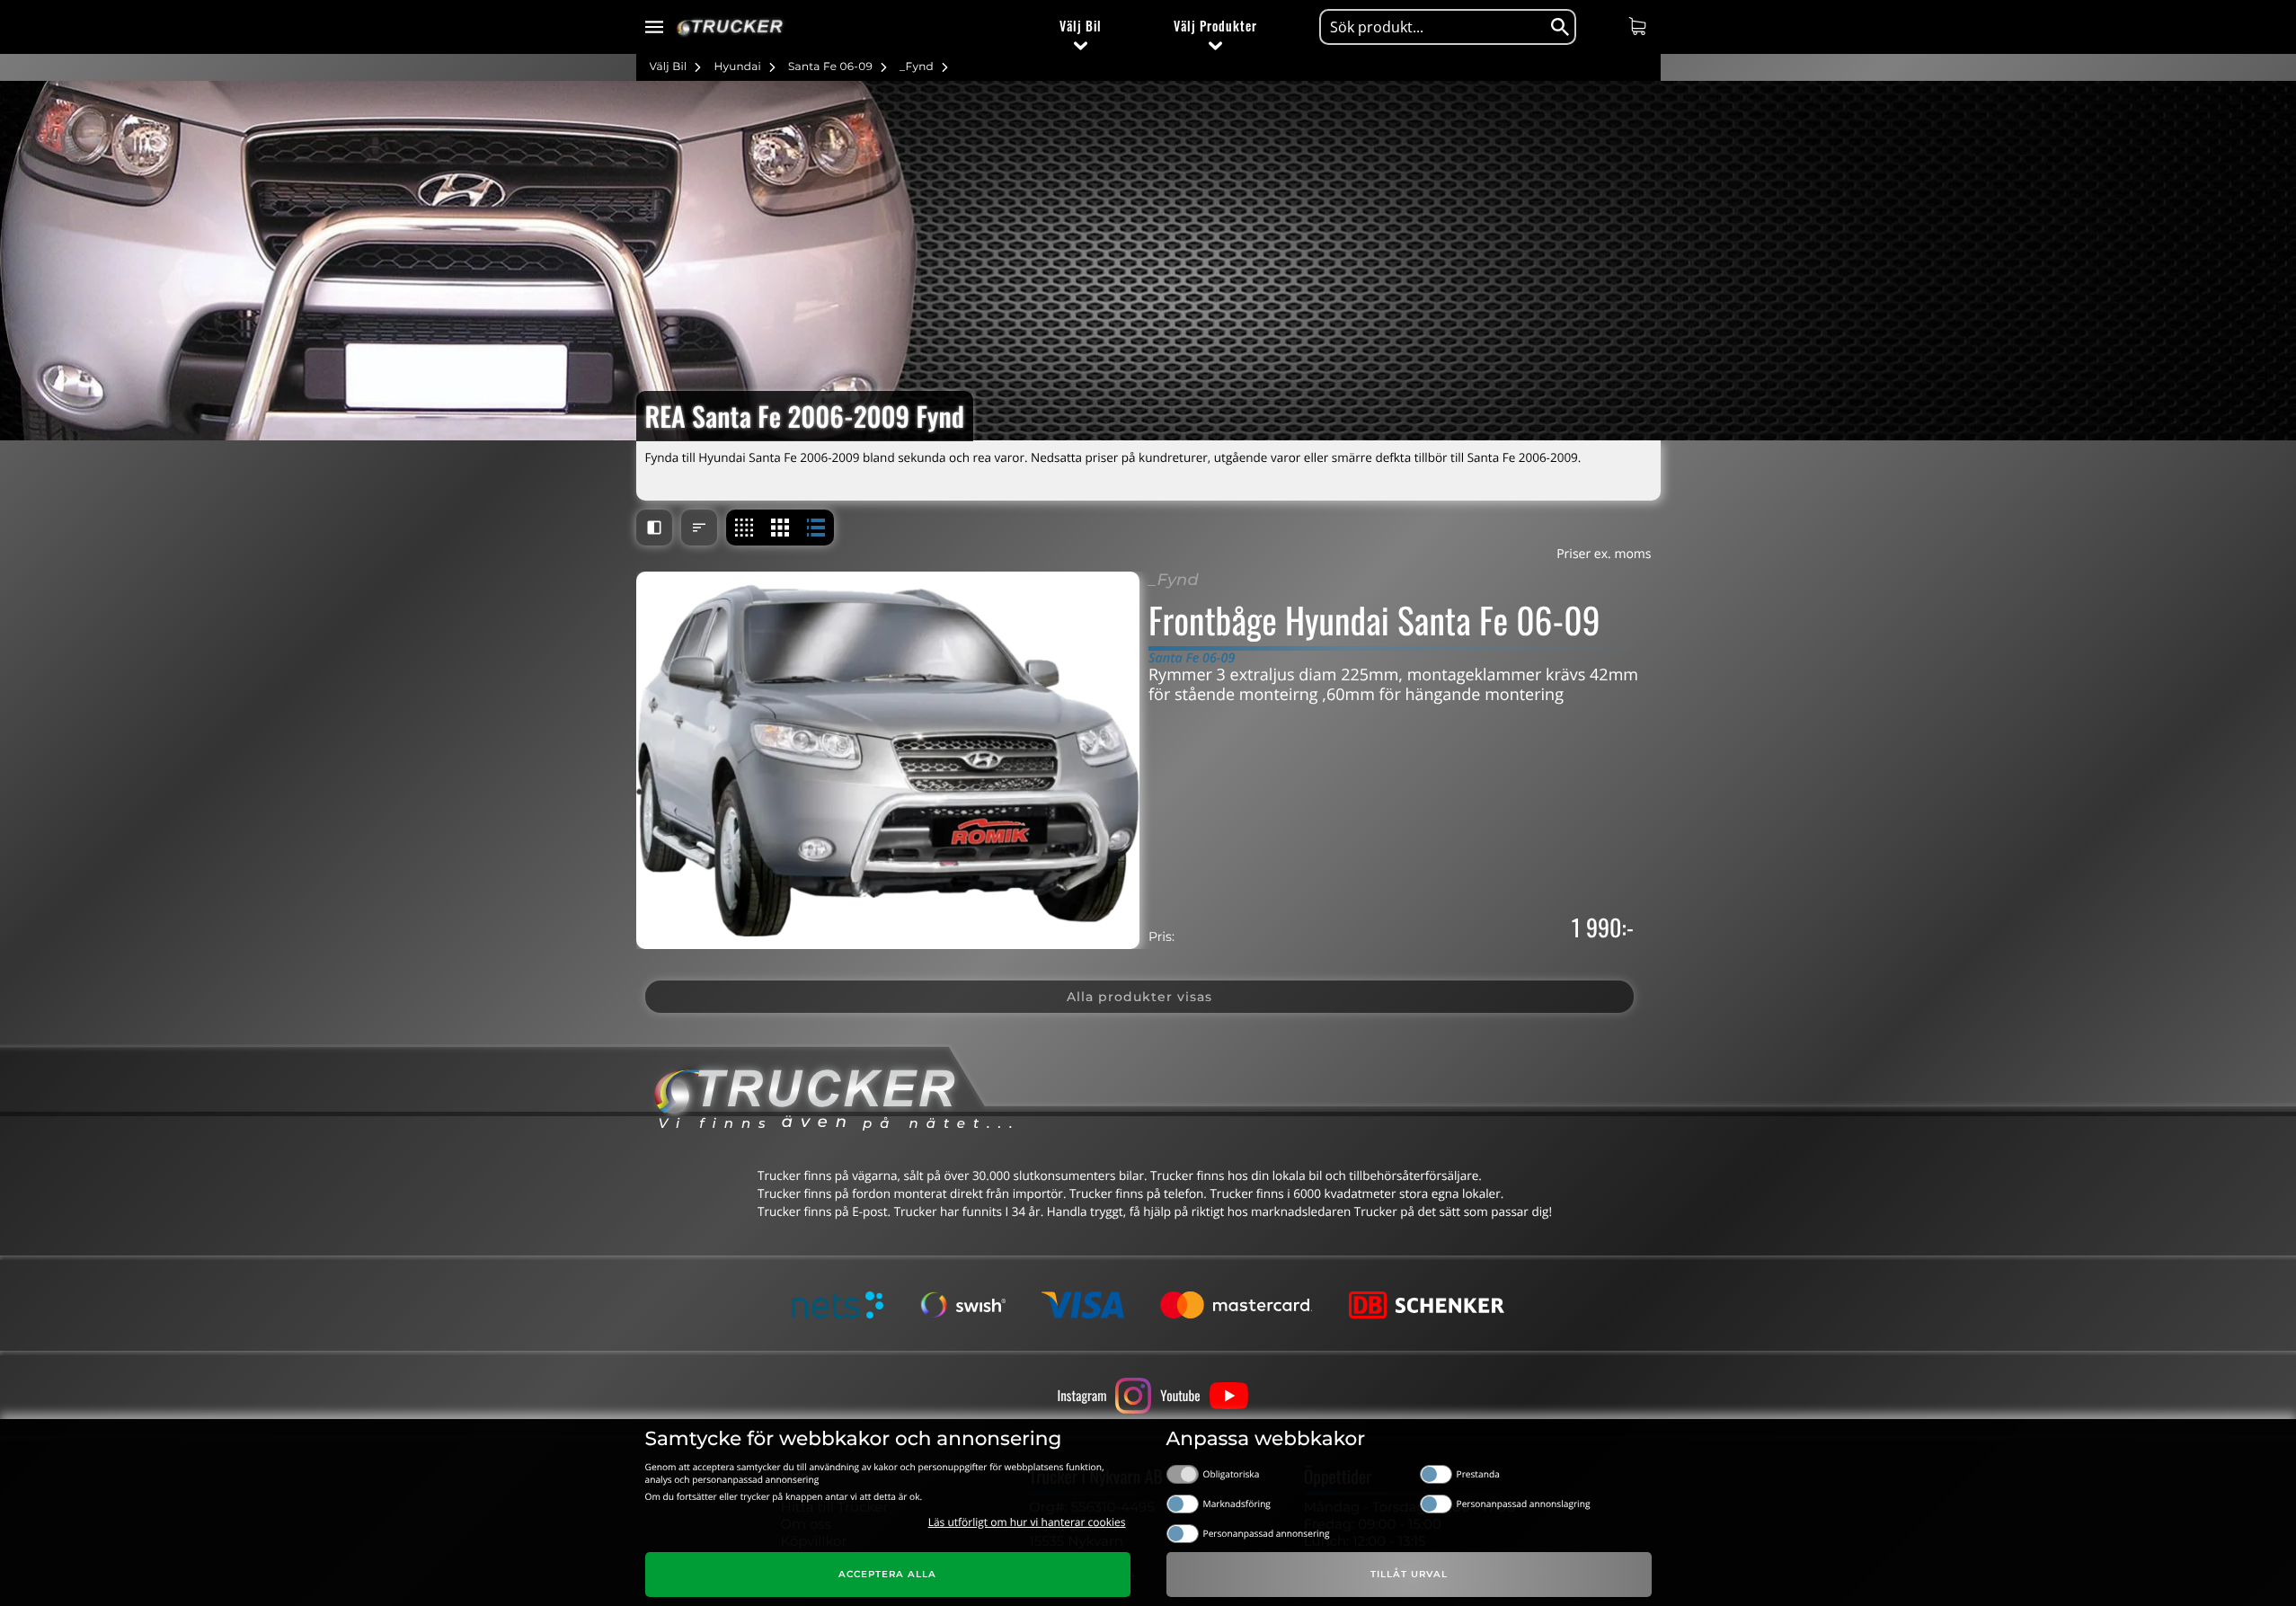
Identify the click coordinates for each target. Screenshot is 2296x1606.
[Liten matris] (744, 528)
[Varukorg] (1640, 26)
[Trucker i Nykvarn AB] (730, 27)
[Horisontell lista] (816, 528)
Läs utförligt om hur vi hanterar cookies (1027, 1522)
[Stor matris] (780, 528)
